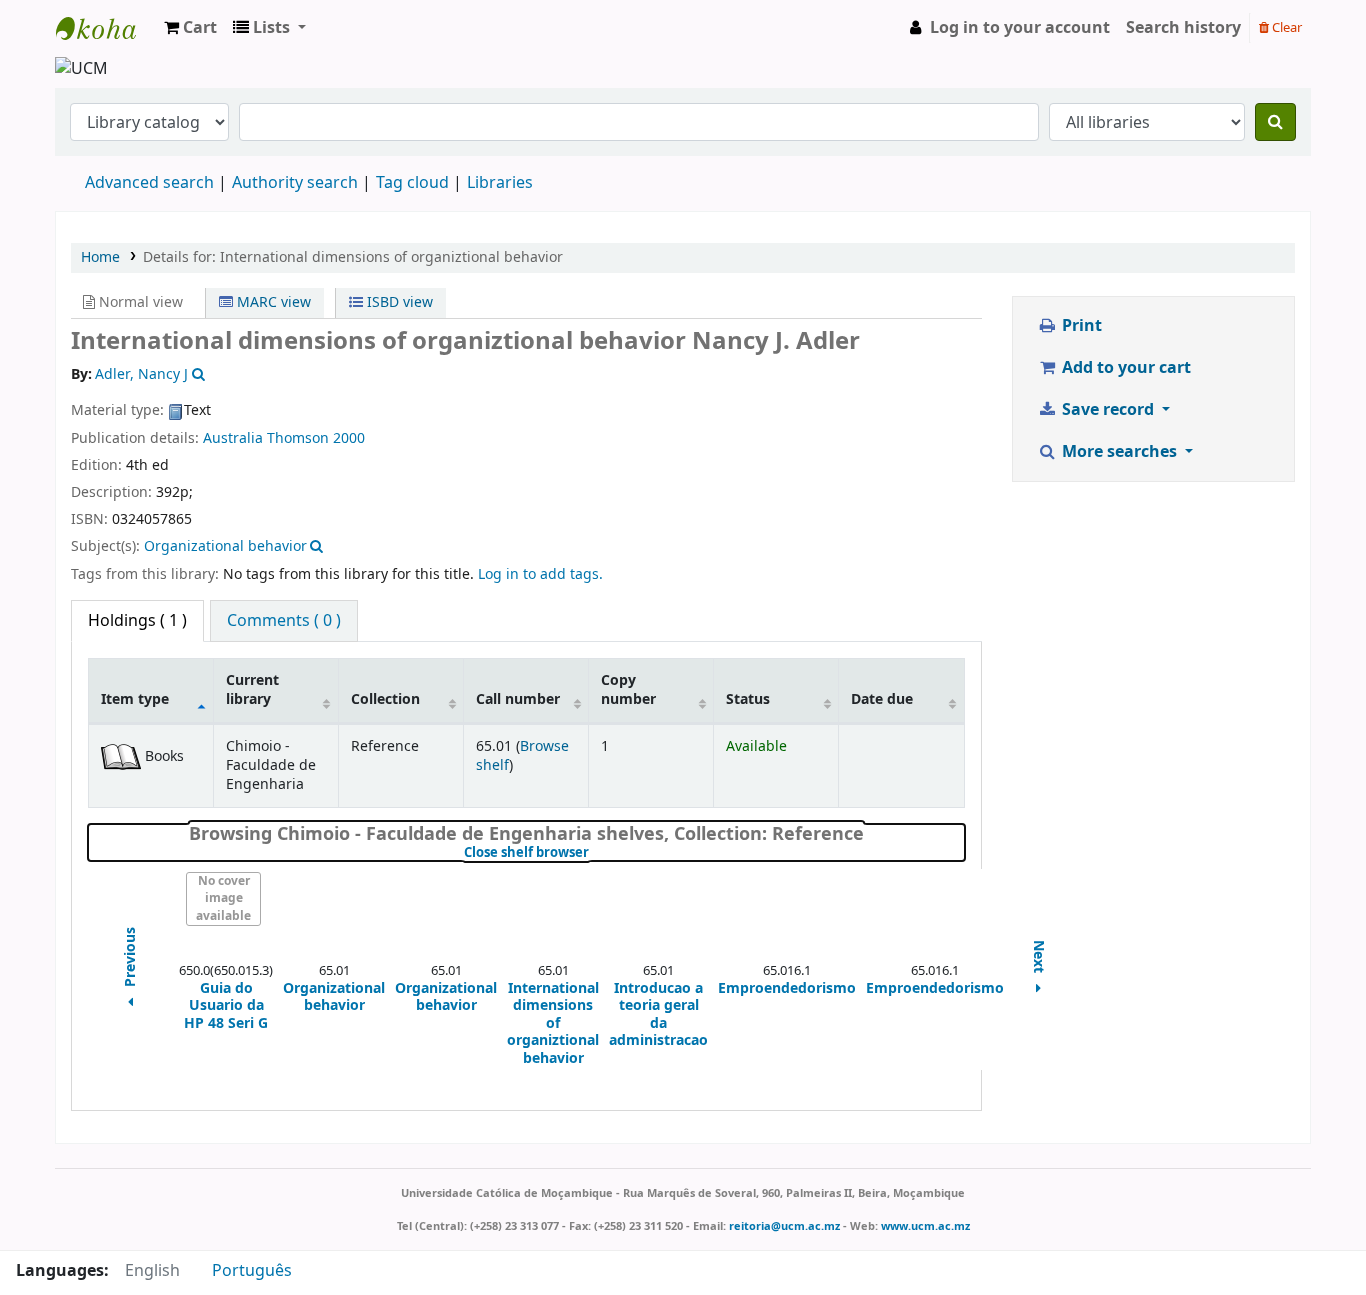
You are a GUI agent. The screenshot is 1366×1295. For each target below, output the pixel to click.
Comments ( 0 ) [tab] (284, 621)
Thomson (298, 438)
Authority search (295, 183)
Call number (518, 699)
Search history (1183, 28)
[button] (190, 28)
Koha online (106, 28)
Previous (131, 958)
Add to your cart (1124, 368)
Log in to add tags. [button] (540, 574)
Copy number (628, 690)
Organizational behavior (225, 546)
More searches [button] (1119, 452)
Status (748, 699)
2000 (349, 438)
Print (1080, 326)
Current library (252, 690)
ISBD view (398, 302)
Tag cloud (412, 183)
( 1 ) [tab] (137, 621)
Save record (1108, 410)
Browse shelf (522, 756)
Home (100, 257)
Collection (385, 699)
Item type (135, 699)
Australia (233, 438)
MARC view (272, 302)
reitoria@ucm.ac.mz (784, 1226)
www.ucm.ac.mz (925, 1226)
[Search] (1275, 122)
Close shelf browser (593, 853)
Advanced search (149, 183)
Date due (882, 699)
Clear (1285, 27)
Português (252, 1271)
